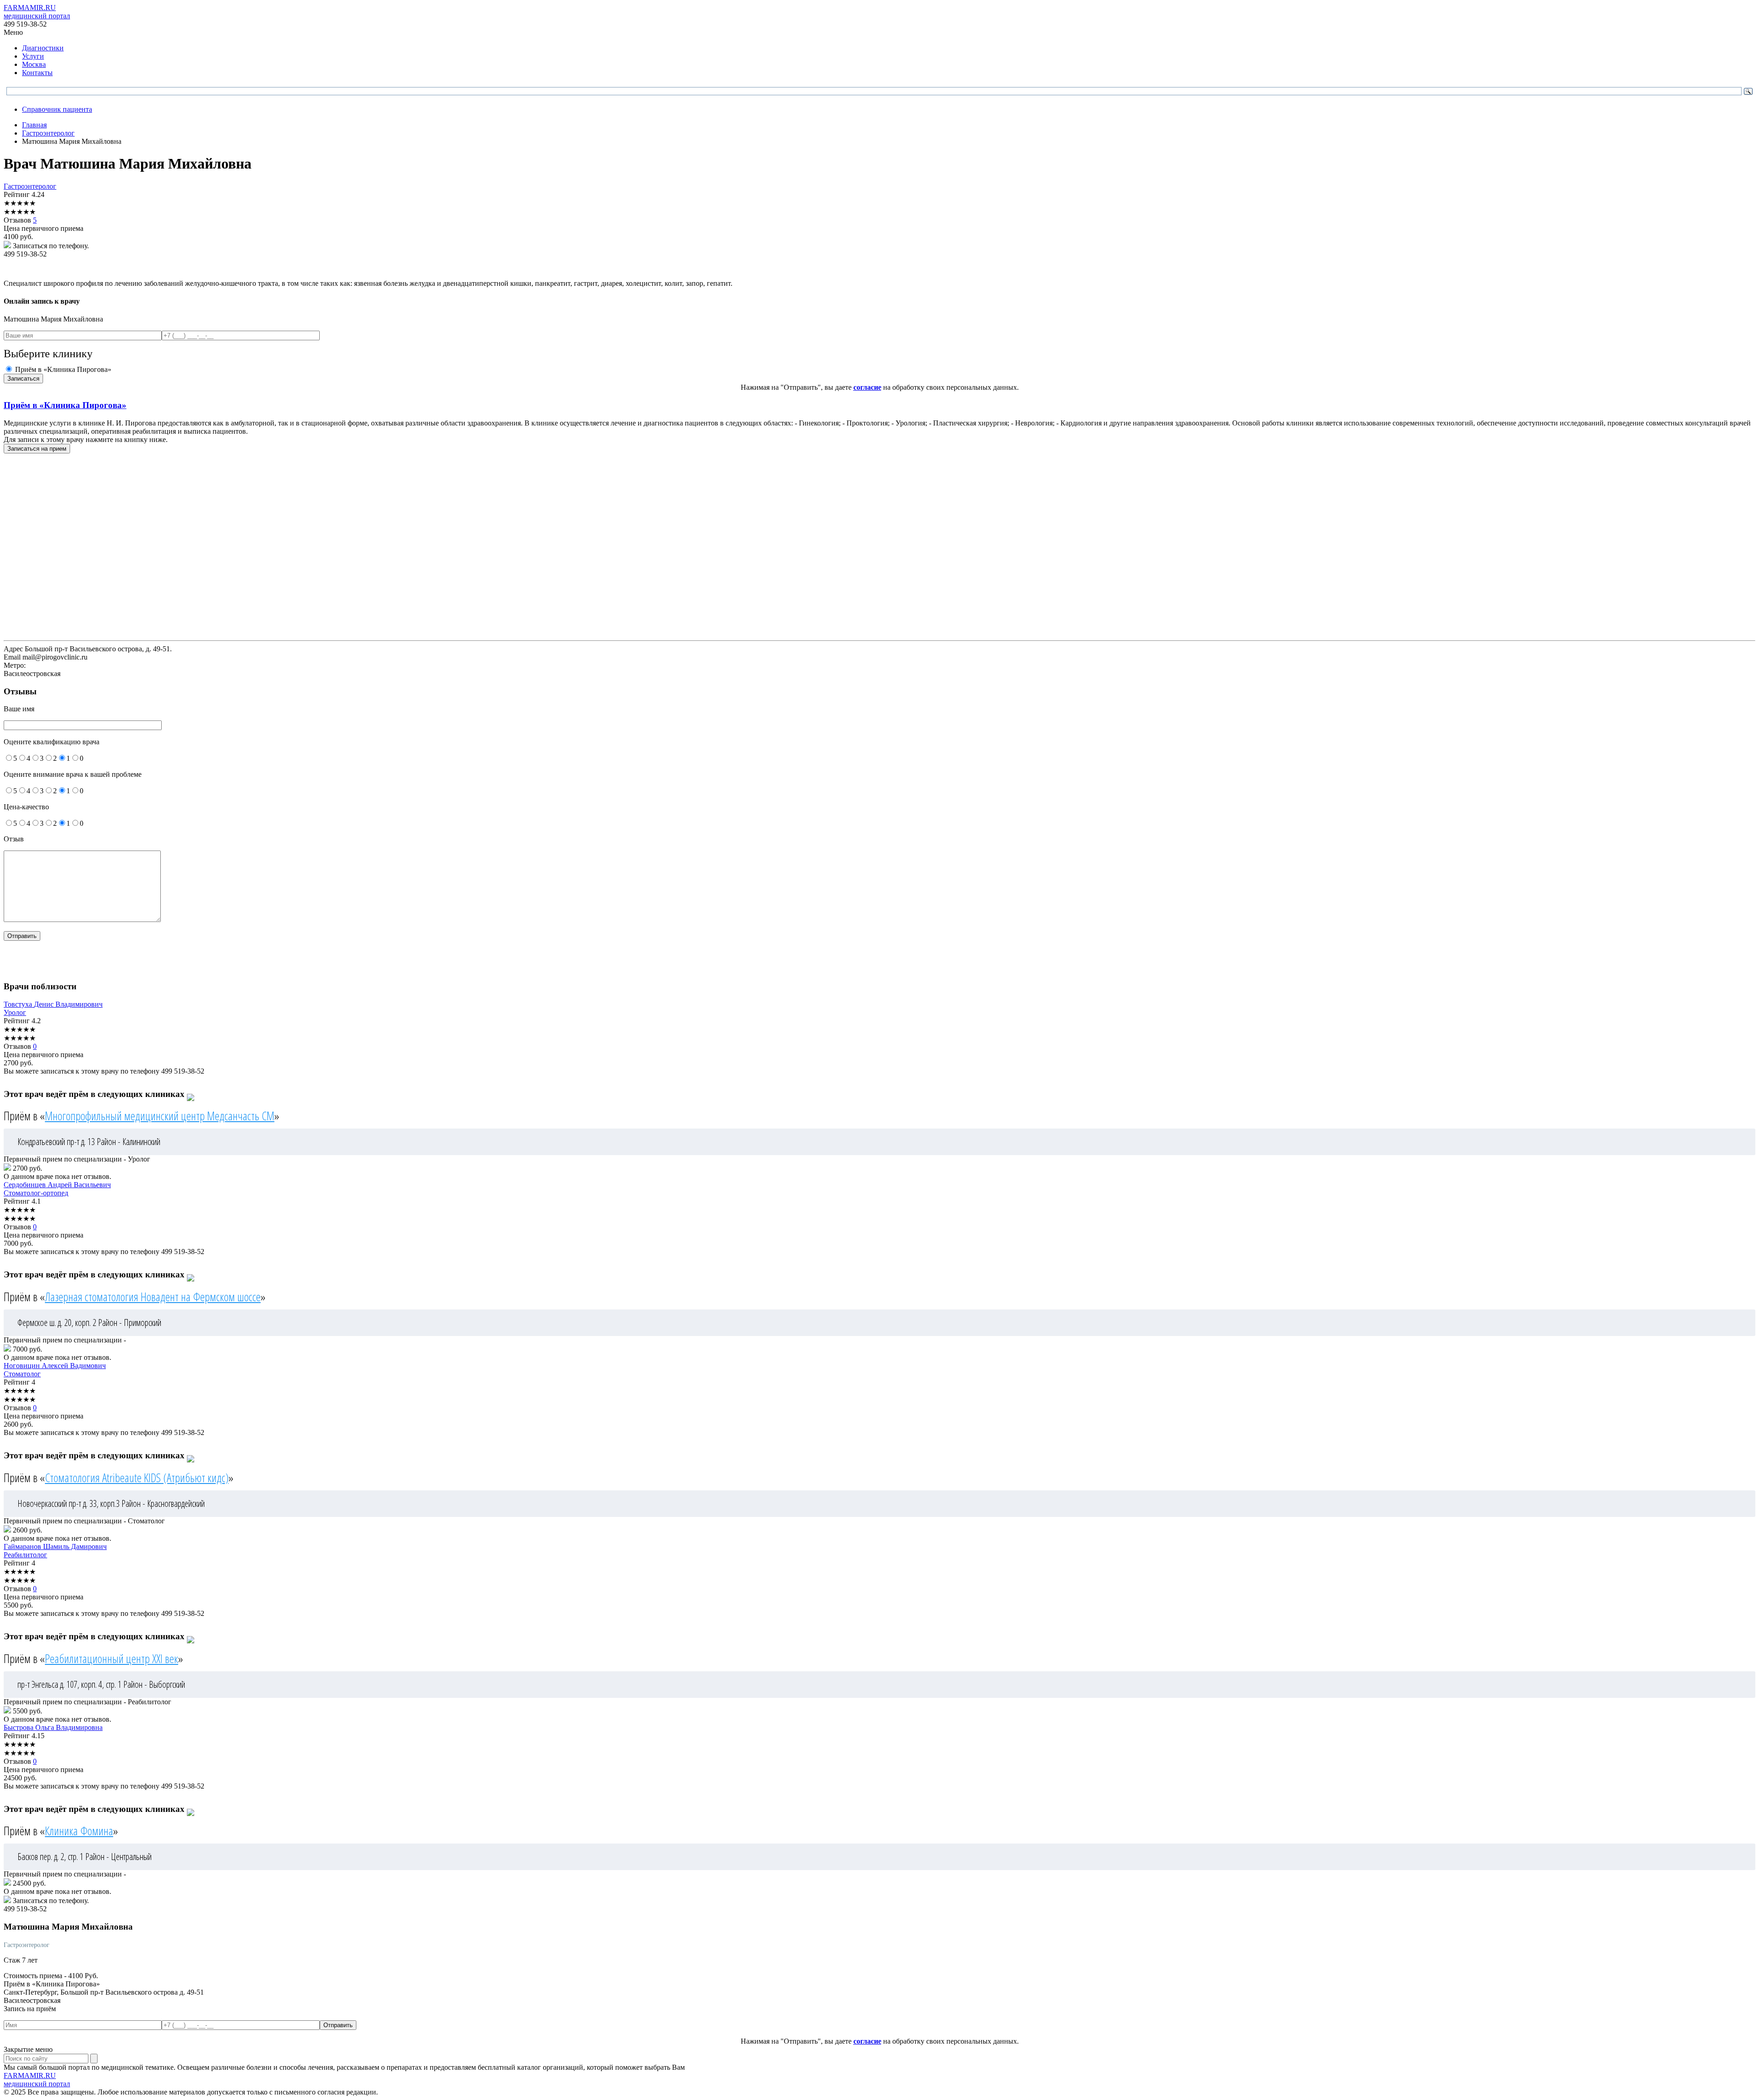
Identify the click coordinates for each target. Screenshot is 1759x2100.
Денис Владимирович (53, 1004)
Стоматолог (22, 1374)
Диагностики (43, 48)
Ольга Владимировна (53, 1727)
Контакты (37, 73)
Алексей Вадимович (55, 1366)
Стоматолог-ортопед (36, 1193)
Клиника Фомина (79, 1831)
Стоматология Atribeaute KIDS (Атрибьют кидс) (137, 1478)
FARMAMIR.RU (37, 12)
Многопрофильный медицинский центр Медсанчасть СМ (160, 1116)
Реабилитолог (25, 1555)
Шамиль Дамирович (55, 1546)
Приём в (65, 405)
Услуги (33, 56)
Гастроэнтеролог (30, 186)
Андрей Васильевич (57, 1185)
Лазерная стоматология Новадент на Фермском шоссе (153, 1297)
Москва (34, 64)
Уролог (15, 1012)
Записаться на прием (37, 449)
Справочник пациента (57, 109)
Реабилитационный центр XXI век (112, 1658)
